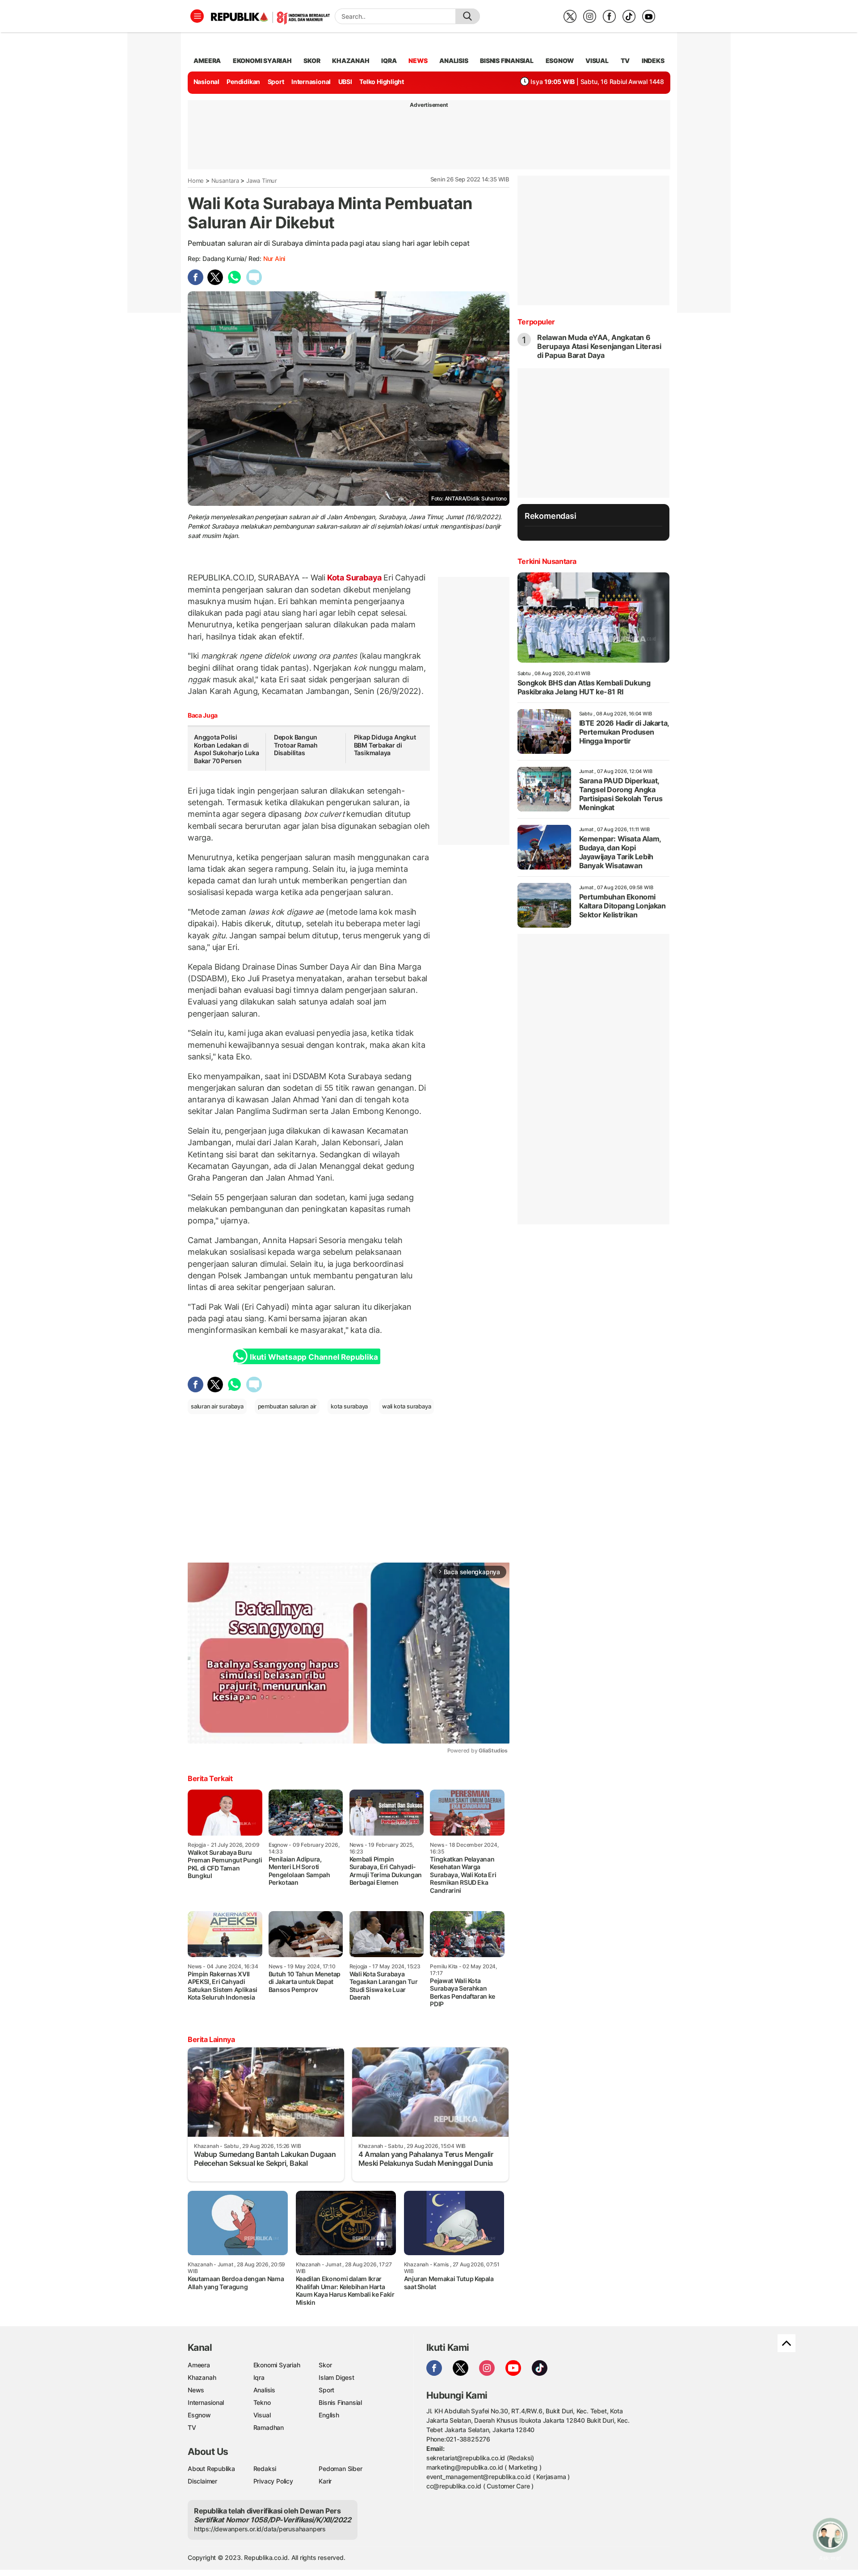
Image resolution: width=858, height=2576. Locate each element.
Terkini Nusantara (547, 561)
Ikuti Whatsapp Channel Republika (314, 1357)
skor (312, 61)
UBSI (345, 82)
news (418, 61)
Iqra (259, 2377)
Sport (276, 82)
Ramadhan (269, 2427)
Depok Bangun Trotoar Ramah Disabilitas (296, 745)
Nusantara (225, 181)
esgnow (560, 61)
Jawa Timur (262, 181)
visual (597, 61)
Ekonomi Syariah (262, 61)
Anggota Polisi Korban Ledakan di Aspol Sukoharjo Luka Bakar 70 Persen (227, 749)
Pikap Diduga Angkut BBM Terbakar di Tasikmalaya (385, 745)
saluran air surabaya (217, 1406)
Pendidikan (243, 82)
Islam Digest (336, 2377)
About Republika (211, 2469)
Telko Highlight (382, 82)
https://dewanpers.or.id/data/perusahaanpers (260, 2529)
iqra (389, 61)
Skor (325, 2365)
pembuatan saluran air (287, 1406)
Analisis (264, 2390)
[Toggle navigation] (197, 16)
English (329, 2415)
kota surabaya (349, 1406)
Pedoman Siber (340, 2469)
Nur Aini (274, 258)
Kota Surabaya (354, 578)
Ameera (199, 2365)
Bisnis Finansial (507, 61)
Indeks (653, 61)
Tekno (262, 2402)
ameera (207, 61)
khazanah (351, 61)
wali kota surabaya (406, 1406)
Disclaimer (202, 2481)
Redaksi (265, 2469)
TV (625, 61)
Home (196, 181)
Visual (262, 2415)
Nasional (206, 82)
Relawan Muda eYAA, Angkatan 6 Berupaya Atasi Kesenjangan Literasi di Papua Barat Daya (599, 346)
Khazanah (202, 2377)
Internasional (311, 82)
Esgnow (199, 2415)
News (196, 2390)
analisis (454, 61)
